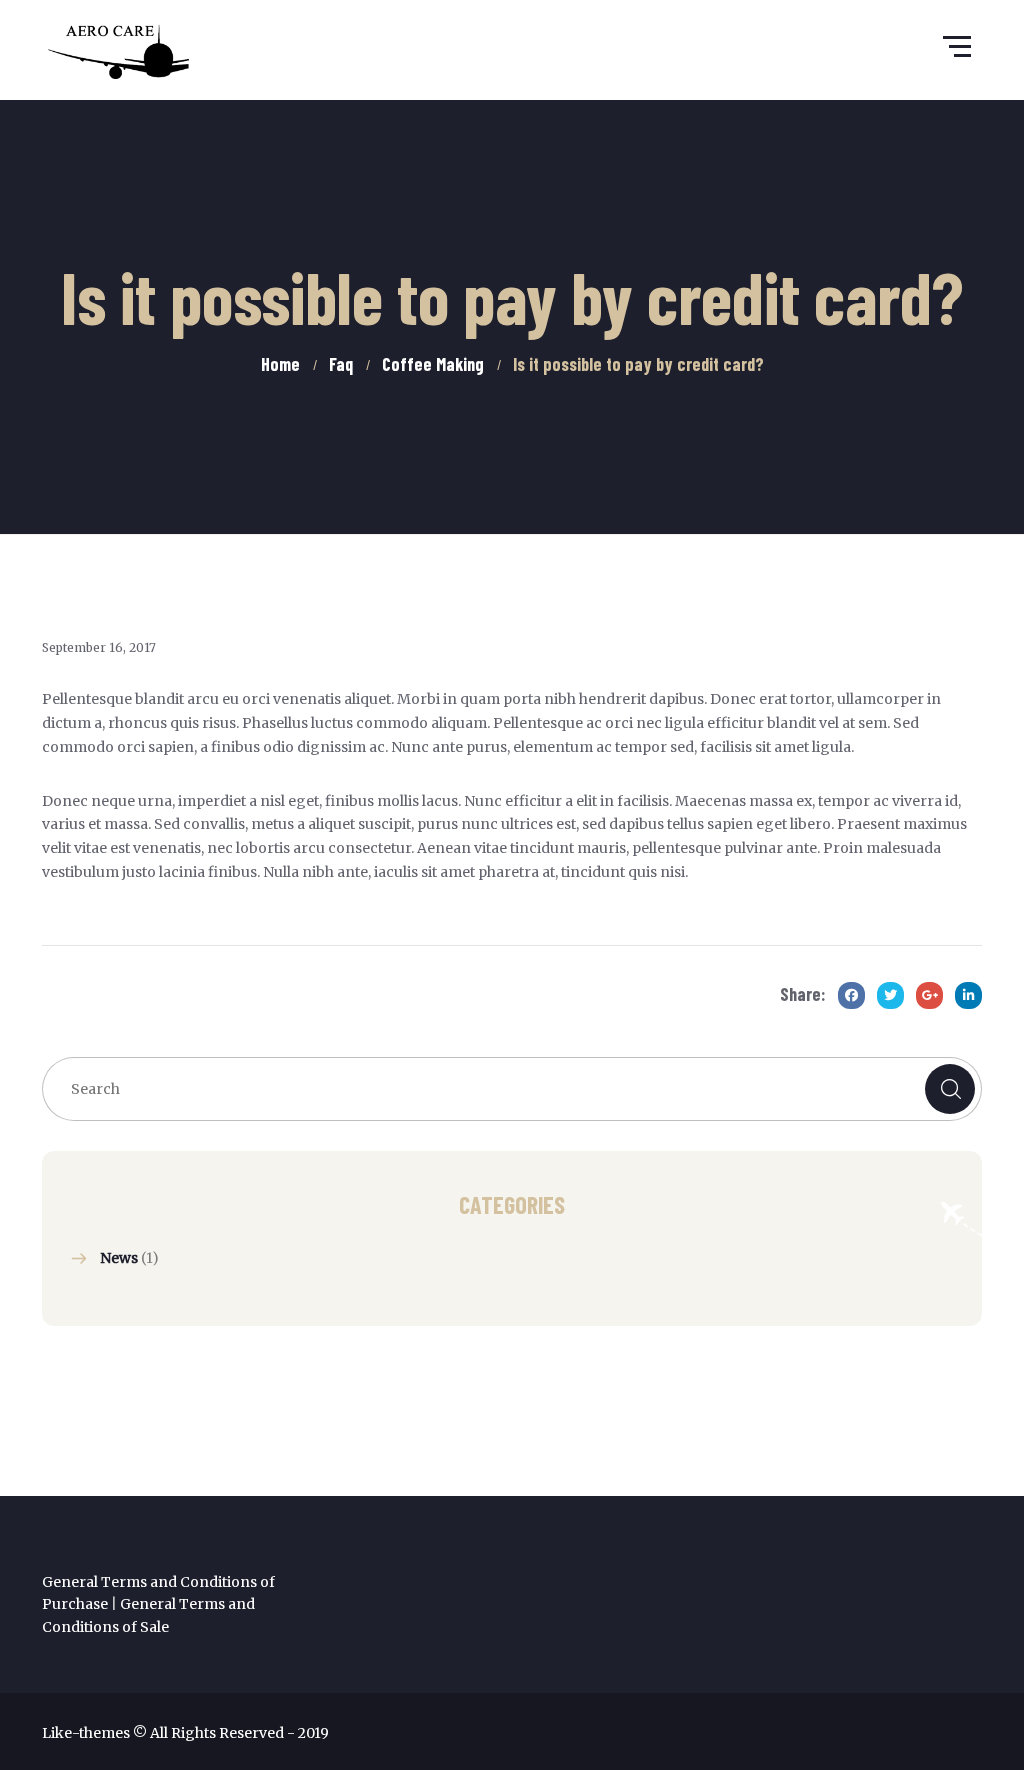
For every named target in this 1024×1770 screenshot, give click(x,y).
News (119, 1258)
